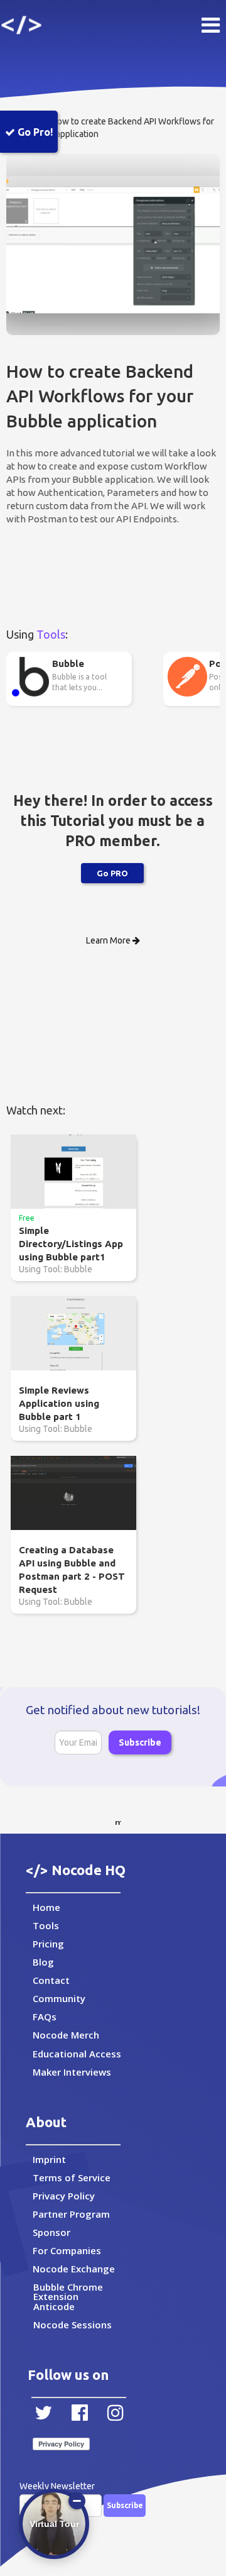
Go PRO (112, 873)
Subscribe (140, 1742)
